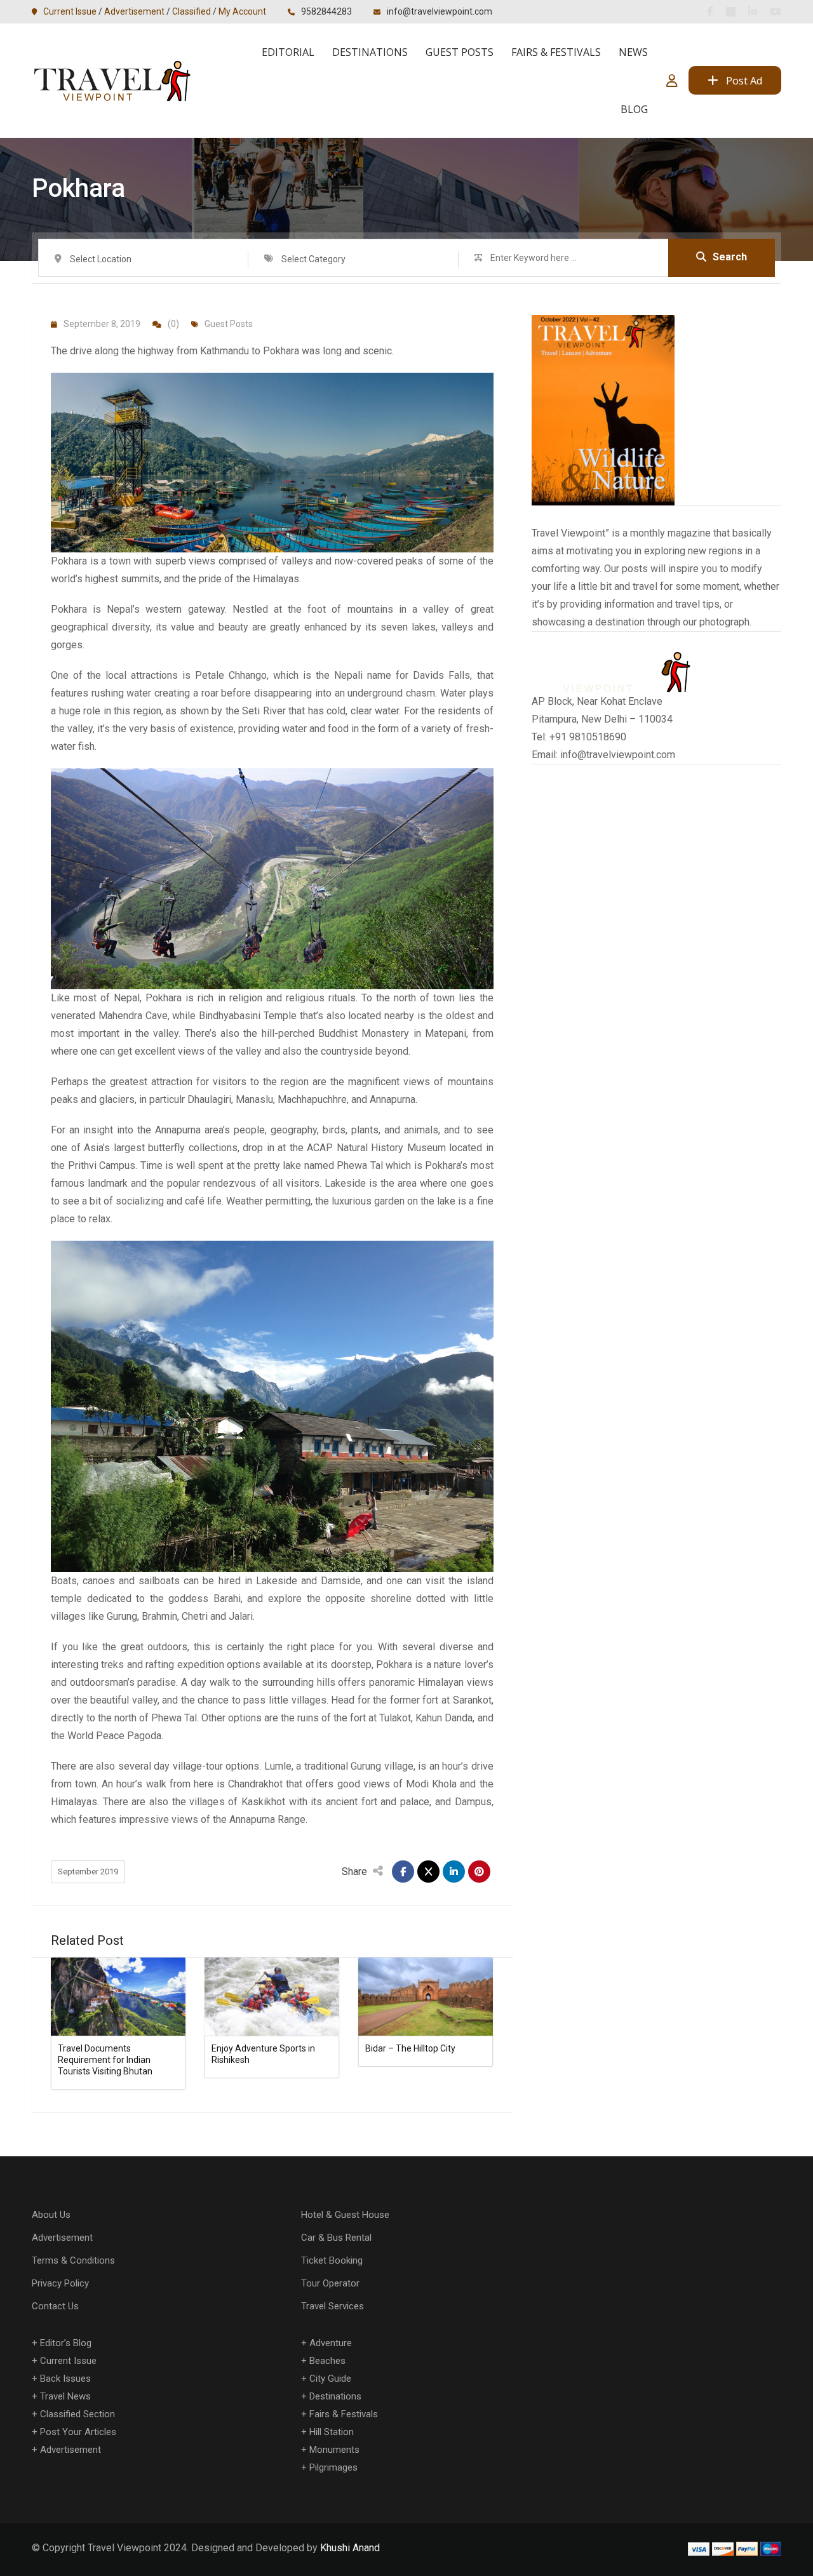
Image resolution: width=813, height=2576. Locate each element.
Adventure (331, 2343)
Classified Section (77, 2414)
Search (730, 257)
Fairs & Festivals (556, 52)
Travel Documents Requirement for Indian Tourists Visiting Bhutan (105, 2060)
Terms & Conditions (73, 2260)
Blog (634, 109)
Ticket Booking (332, 2260)
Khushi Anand (350, 2548)
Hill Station (332, 2432)
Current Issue (70, 11)
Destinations (370, 52)
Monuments (334, 2450)
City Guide (330, 2379)
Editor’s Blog (66, 2343)
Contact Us (55, 2306)
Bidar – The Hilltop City (410, 2048)
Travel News (65, 2396)
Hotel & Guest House (345, 2215)
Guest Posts (460, 52)
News (633, 52)
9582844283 (326, 11)
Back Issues (65, 2379)
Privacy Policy (60, 2283)
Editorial (288, 52)
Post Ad (744, 81)
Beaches (327, 2361)
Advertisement (134, 11)
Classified (191, 11)
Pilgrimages (333, 2467)
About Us (51, 2215)
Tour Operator (330, 2283)
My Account (242, 11)
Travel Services (333, 2306)
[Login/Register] (672, 81)
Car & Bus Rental (336, 2238)
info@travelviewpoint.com (440, 11)
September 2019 (88, 1872)
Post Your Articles (78, 2432)
